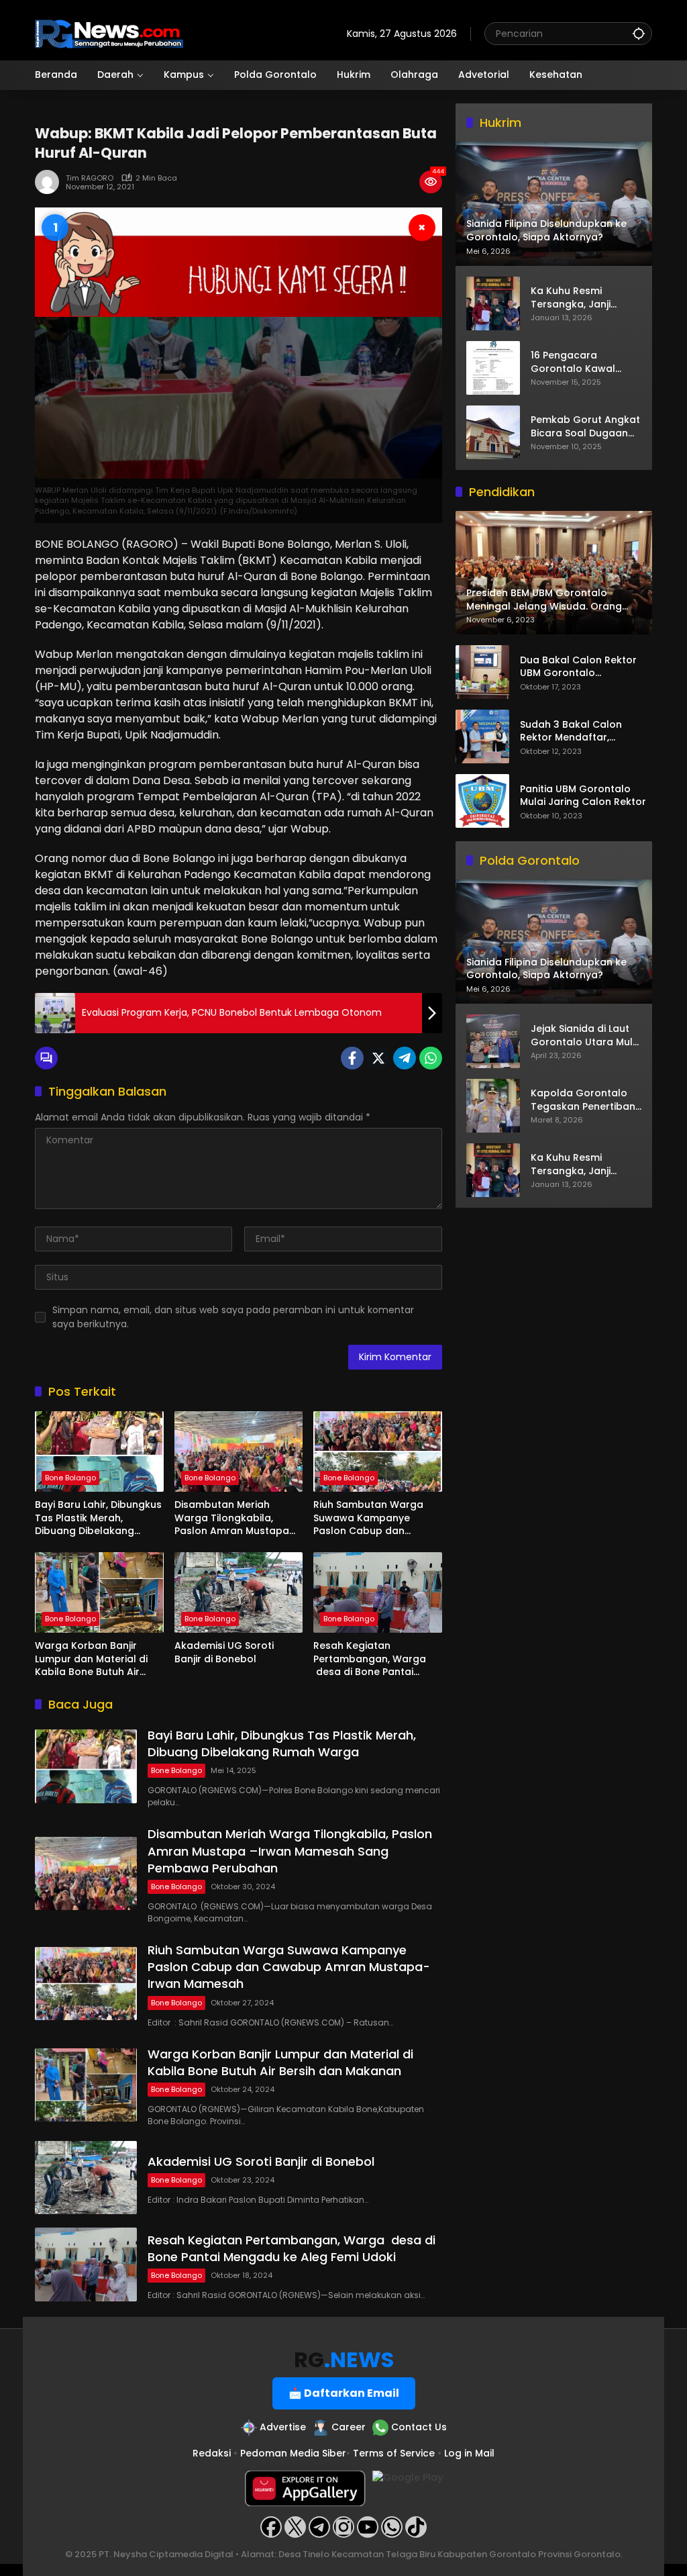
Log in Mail (469, 2453)
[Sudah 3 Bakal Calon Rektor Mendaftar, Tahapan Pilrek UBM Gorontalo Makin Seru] (482, 736)
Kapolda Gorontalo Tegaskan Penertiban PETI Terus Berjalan (583, 1100)
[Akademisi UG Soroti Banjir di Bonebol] (239, 1592)
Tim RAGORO (90, 178)
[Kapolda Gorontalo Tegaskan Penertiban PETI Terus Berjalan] (493, 1106)
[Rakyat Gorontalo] (109, 33)
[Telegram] (405, 1058)
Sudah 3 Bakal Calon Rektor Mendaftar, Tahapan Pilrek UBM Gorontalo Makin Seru (573, 731)
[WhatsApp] (431, 1058)
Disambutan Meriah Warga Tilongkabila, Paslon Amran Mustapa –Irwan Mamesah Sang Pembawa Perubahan (232, 1518)
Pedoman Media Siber (293, 2453)
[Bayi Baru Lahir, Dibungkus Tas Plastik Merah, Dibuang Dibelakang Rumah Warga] (99, 1451)
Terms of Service (394, 2453)
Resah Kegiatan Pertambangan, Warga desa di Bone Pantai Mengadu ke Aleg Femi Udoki (370, 1659)
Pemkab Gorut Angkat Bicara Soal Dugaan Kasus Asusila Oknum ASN (585, 427)
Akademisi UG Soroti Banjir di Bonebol (224, 1653)
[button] (639, 33)
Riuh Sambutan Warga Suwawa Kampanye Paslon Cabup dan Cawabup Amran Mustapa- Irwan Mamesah (368, 1518)
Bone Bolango (70, 1478)
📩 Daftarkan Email (344, 2393)
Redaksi (212, 2453)
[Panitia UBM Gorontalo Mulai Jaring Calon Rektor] (482, 801)
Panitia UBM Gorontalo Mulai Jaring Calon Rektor (583, 796)
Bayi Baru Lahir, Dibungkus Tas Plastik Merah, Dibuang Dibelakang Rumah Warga (98, 1518)
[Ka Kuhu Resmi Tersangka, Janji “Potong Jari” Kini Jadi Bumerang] (493, 303)
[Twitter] (378, 1058)
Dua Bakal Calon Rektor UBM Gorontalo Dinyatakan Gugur (578, 667)
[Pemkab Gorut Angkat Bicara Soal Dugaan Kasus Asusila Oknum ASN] (493, 432)
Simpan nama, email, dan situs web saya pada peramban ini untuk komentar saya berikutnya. (233, 1317)
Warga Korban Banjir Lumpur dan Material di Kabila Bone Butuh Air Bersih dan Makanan (91, 1659)
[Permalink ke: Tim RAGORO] (50, 182)
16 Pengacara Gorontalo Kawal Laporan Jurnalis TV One (579, 362)
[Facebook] (352, 1058)
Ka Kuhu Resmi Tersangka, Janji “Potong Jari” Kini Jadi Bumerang (584, 298)
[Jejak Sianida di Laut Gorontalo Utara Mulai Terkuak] (493, 1041)
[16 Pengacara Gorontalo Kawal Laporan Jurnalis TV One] (493, 368)
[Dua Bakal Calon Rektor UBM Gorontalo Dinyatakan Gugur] (482, 672)
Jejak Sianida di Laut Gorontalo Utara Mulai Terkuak (586, 1036)
